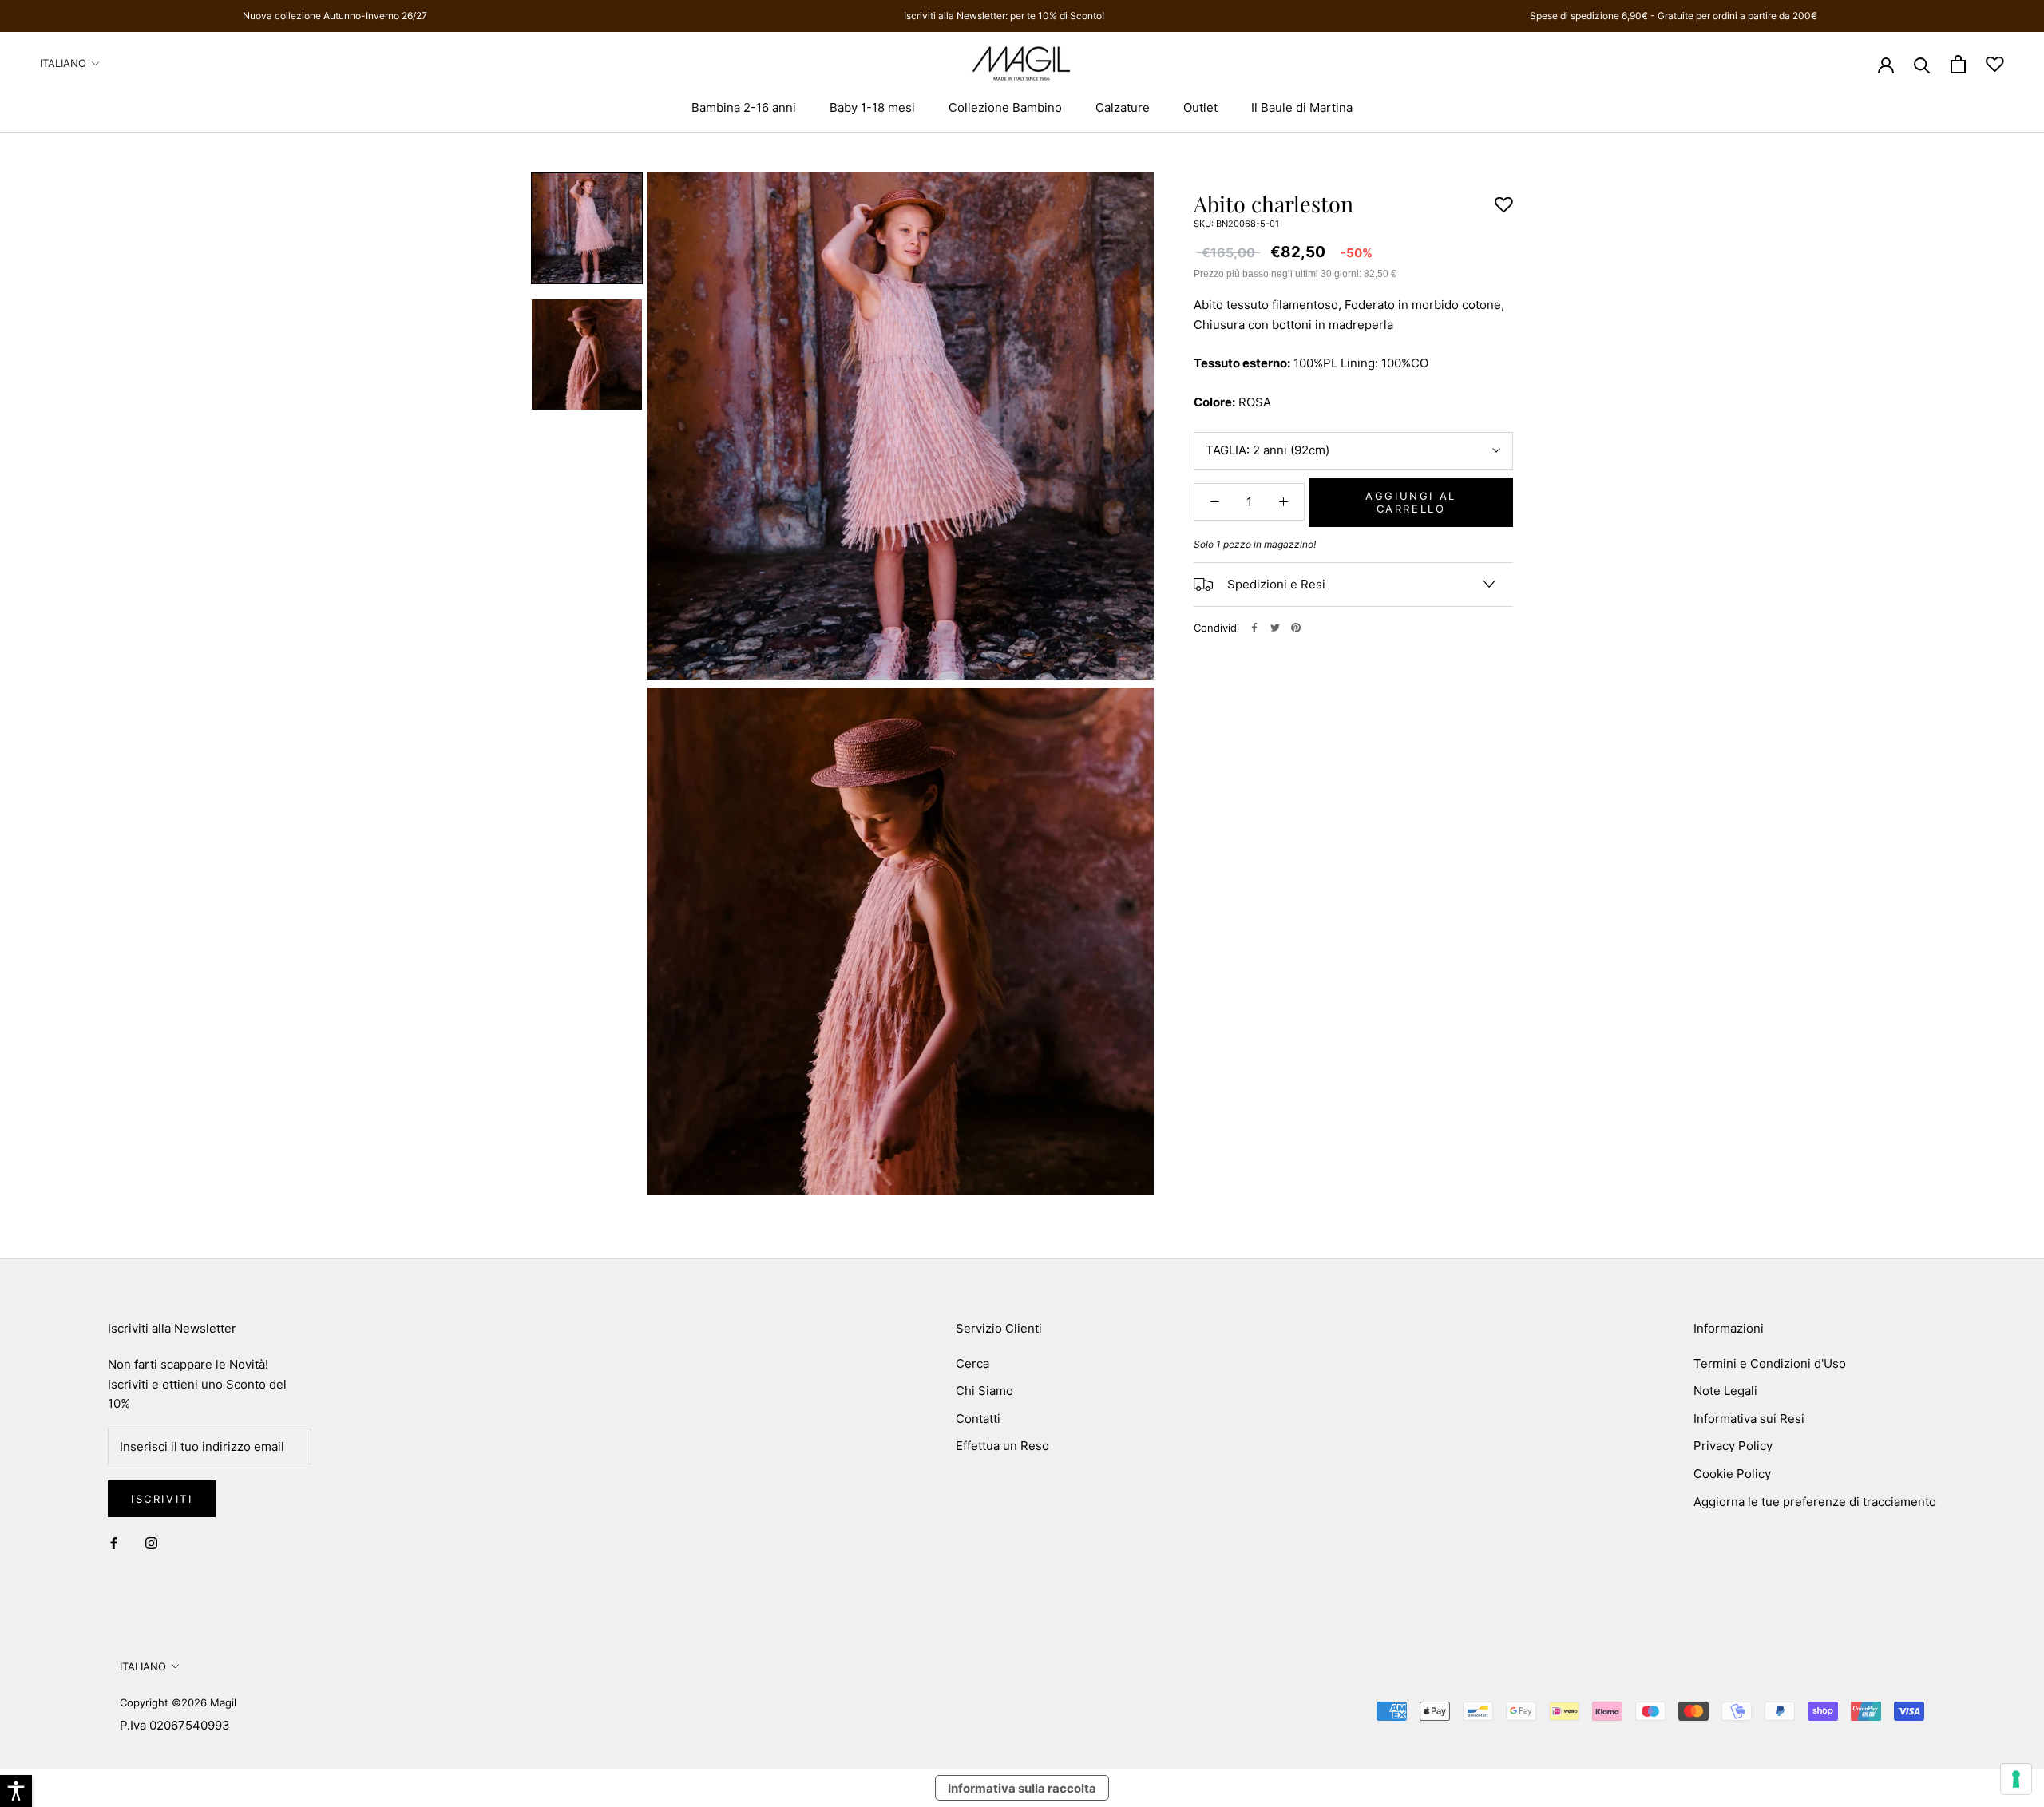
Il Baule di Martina (1302, 107)
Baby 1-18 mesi (872, 107)
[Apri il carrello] (1958, 64)
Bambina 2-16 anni (744, 107)
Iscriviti (162, 1499)
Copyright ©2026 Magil (178, 1702)
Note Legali (1725, 1391)
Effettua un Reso (1002, 1446)
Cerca (972, 1363)
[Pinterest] (1296, 628)
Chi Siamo (984, 1391)
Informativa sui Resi (1749, 1419)
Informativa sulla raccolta (1022, 1788)
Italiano (63, 63)
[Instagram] (151, 1543)
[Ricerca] (1922, 64)
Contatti (978, 1419)
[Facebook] (1254, 628)
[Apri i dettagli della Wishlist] (1995, 64)
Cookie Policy (1732, 1474)
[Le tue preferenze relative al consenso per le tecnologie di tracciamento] (2016, 1779)
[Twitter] (1275, 628)
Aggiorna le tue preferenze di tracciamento (1815, 1502)
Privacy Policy (1733, 1446)
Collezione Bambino (1005, 107)
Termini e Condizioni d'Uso (1770, 1363)
